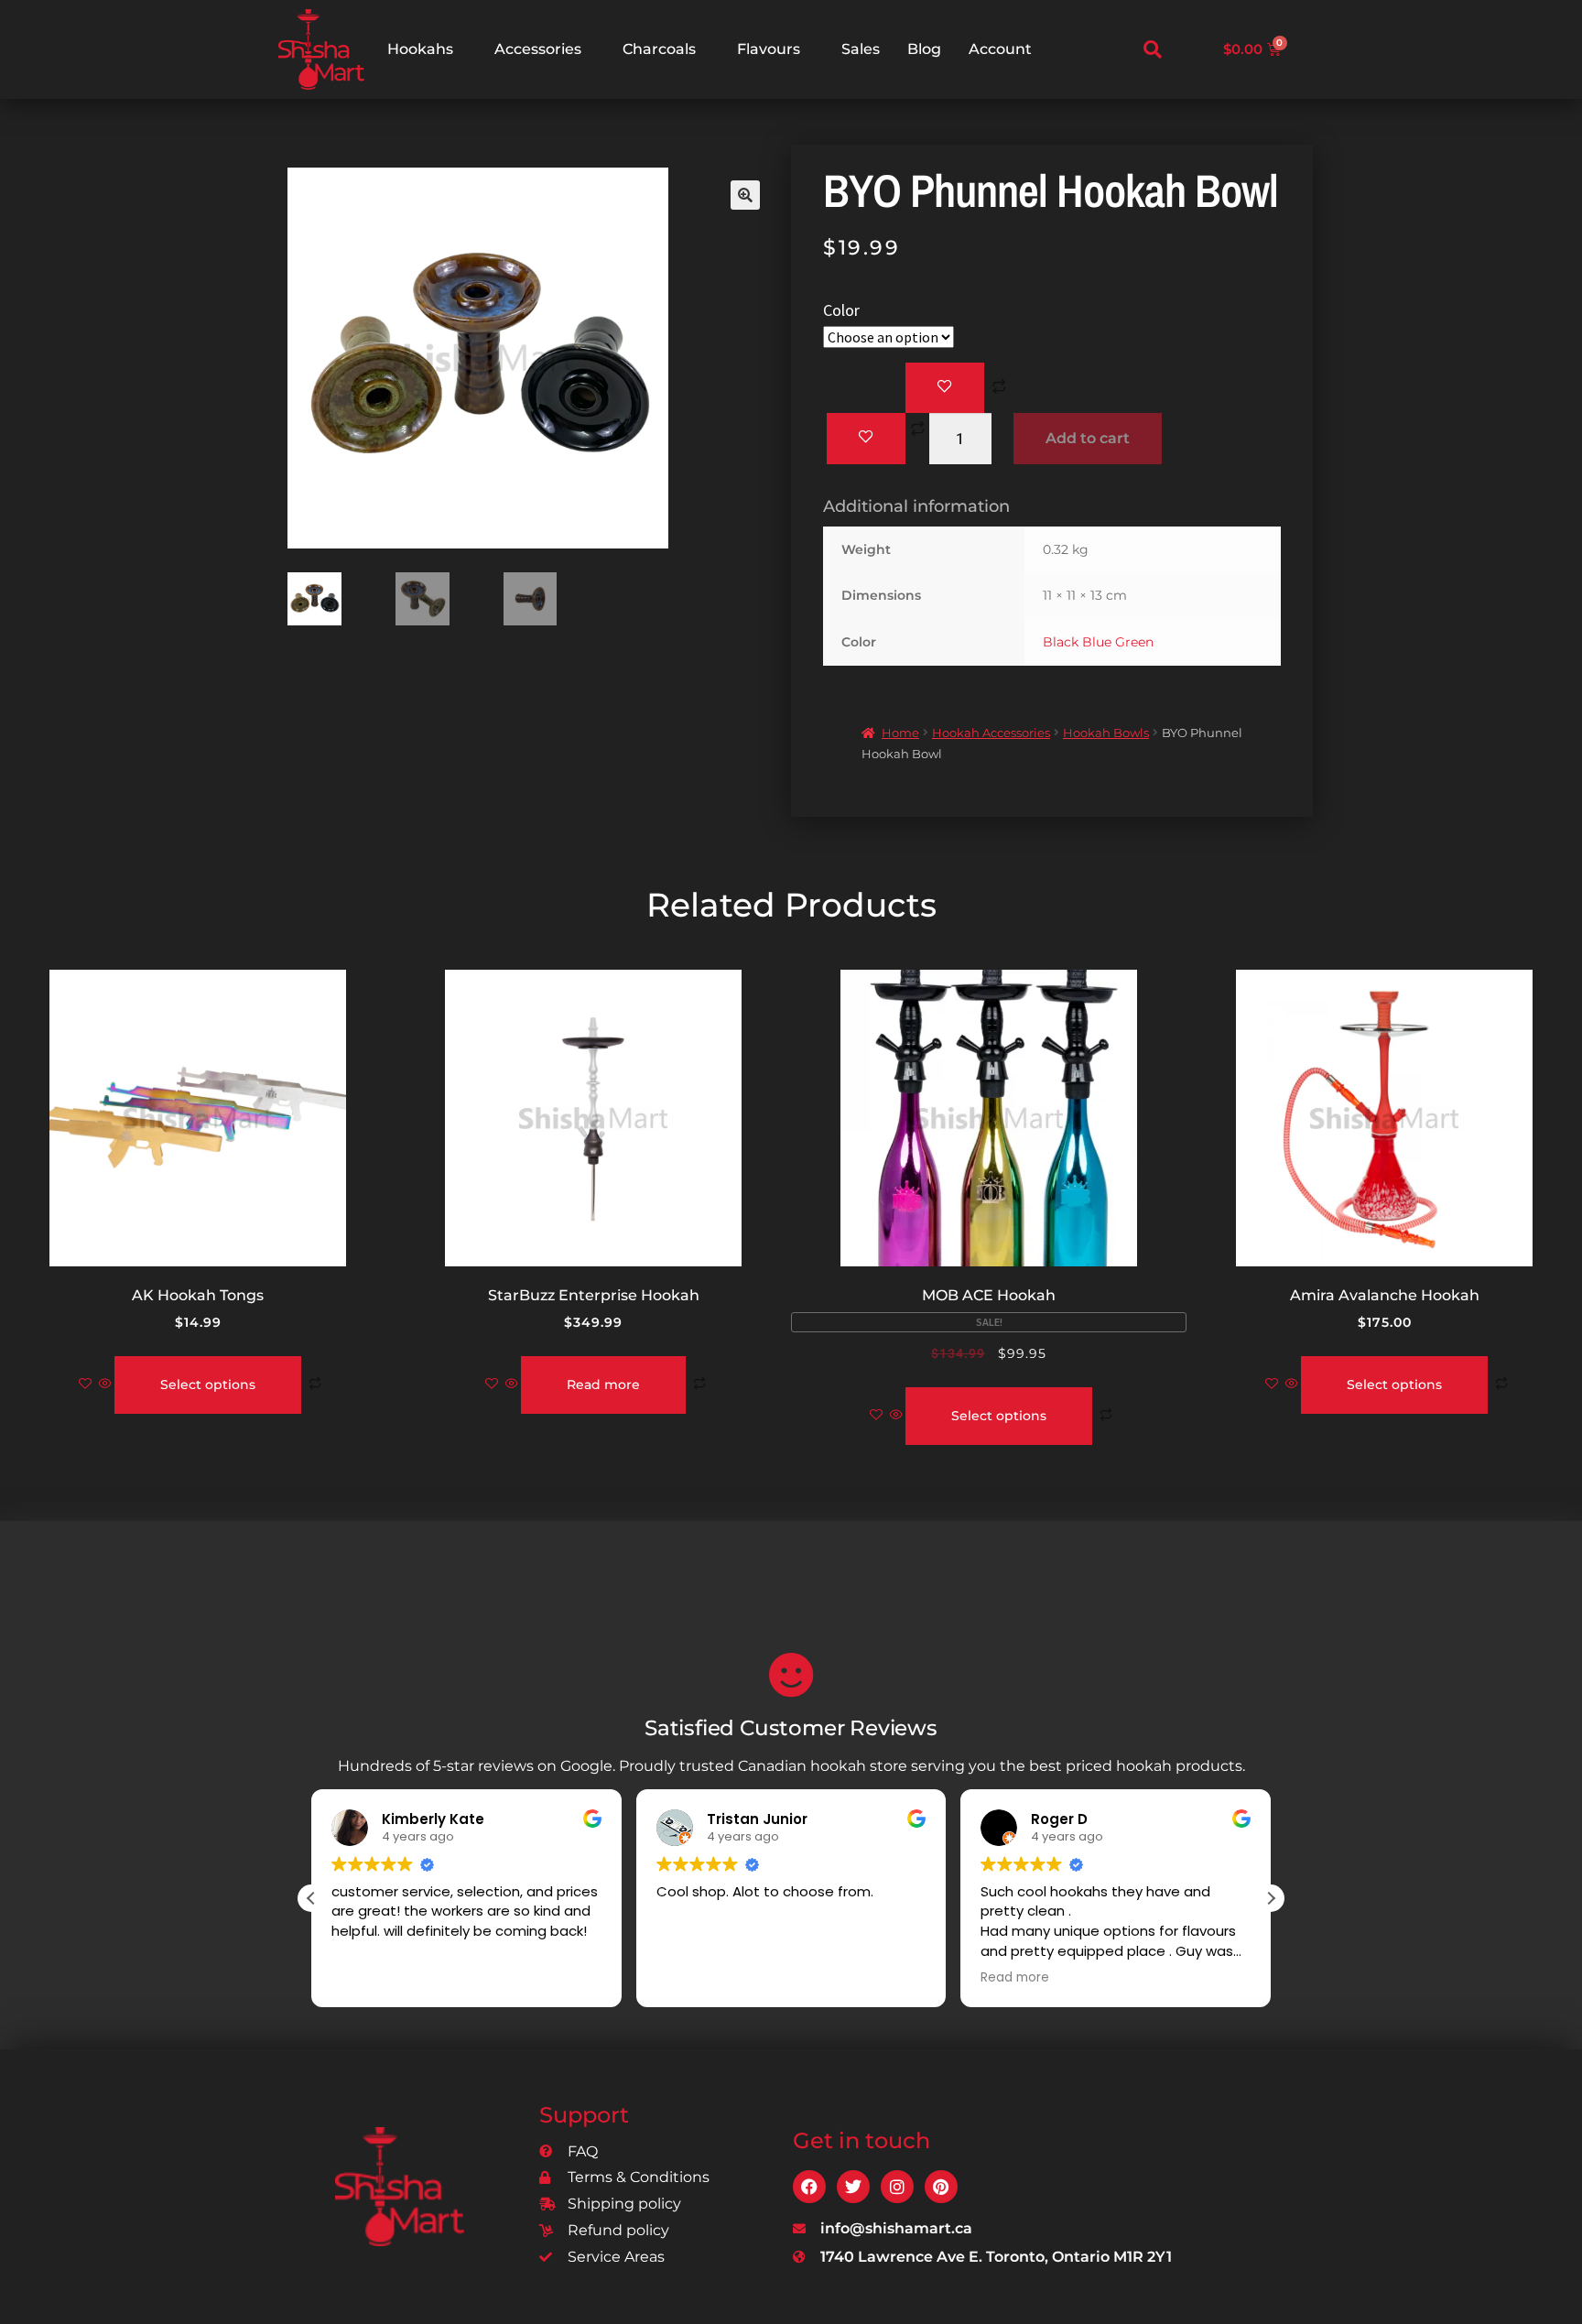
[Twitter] (853, 2187)
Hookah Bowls (1106, 733)
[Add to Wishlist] (945, 388)
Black (1061, 642)
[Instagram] (897, 2187)
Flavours (769, 49)
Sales (861, 49)
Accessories (538, 49)
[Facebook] (809, 2187)
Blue (1097, 642)
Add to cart (1088, 438)
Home (900, 733)
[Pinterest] (941, 2187)
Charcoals (659, 49)
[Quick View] (105, 1385)
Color (841, 310)
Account (1000, 49)
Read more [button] (1015, 1978)
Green (1134, 642)
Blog (924, 49)
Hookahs (420, 49)
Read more (603, 1385)
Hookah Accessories (991, 733)
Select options (208, 1385)
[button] (1153, 49)
